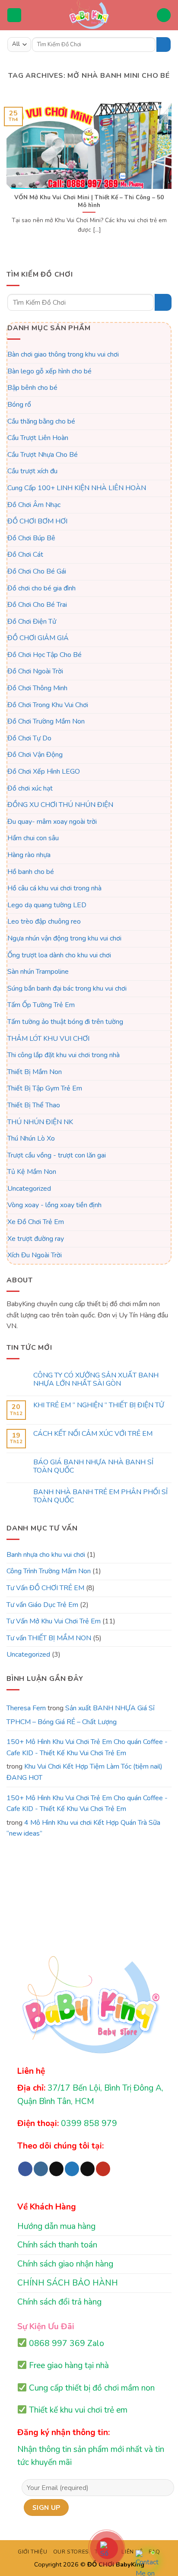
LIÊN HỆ (132, 2552)
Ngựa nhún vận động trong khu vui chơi (64, 938)
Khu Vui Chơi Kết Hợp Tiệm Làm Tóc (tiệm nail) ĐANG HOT (84, 1772)
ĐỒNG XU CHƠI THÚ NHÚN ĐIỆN (60, 805)
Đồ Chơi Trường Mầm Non (46, 721)
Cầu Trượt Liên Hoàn (38, 438)
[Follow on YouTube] (103, 2169)
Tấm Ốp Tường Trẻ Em (41, 1005)
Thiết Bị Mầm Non (35, 1072)
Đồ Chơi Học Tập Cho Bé (44, 655)
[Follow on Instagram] (41, 2169)
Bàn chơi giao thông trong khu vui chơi (63, 354)
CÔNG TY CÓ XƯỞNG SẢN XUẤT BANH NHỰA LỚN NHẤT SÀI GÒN (96, 1380)
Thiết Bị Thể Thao (34, 1105)
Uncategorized (29, 1189)
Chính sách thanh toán (57, 2245)
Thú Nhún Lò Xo (31, 1138)
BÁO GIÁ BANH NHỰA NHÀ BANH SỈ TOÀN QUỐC (93, 1467)
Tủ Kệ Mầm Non (32, 1172)
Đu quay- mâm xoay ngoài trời (52, 822)
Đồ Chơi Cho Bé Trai (37, 605)
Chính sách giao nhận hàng (65, 2264)
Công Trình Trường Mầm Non (49, 1571)
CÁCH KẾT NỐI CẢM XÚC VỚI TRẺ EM (93, 1434)
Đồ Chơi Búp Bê (31, 538)
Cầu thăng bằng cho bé (41, 421)
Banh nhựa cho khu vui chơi (46, 1555)
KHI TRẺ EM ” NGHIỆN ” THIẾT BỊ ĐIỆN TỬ (99, 1405)
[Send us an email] (87, 2169)
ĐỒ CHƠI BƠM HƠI (37, 521)
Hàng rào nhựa (29, 855)
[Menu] (14, 15)
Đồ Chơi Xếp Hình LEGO (44, 772)
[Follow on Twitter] (72, 2169)
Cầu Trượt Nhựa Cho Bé (43, 455)
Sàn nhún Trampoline (38, 972)
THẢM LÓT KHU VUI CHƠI (48, 1038)
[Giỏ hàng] (164, 15)
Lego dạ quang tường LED (47, 905)
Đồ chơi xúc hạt (30, 788)
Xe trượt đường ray (36, 1238)
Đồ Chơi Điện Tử (32, 621)
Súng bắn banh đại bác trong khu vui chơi (67, 988)
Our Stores (71, 2552)
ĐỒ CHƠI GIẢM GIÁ (38, 638)
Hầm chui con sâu (33, 838)
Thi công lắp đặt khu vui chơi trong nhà (64, 1055)
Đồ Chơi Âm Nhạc (34, 504)
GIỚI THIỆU (32, 2552)
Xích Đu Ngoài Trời (35, 1255)
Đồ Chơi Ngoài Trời (35, 671)
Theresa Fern (26, 1708)
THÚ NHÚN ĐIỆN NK (40, 1122)
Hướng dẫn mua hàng (56, 2226)
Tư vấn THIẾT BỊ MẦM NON (49, 1638)
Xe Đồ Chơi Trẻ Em (36, 1222)
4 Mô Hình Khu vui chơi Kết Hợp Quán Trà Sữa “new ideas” (83, 1828)
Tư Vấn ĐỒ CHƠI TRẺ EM (45, 1588)
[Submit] (164, 45)
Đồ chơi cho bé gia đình (41, 588)
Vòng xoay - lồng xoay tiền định (54, 1205)
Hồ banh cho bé (31, 871)
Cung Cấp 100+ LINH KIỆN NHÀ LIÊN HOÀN (77, 488)
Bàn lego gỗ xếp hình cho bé (49, 371)
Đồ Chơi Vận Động (35, 755)
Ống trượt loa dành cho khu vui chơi (59, 955)
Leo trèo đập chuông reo (44, 921)
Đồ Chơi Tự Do (29, 738)
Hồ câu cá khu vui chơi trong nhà (54, 888)
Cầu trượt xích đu (32, 471)
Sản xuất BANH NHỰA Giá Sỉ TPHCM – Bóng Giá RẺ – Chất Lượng (81, 1715)
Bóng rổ (19, 405)
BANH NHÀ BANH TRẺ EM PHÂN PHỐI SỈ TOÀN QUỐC (100, 1496)
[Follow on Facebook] (25, 2169)
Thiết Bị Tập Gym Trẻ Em (45, 1088)
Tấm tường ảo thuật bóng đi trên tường (65, 1022)
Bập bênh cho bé (32, 388)
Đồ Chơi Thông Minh (37, 688)
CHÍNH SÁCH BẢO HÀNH (68, 2283)
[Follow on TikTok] (56, 2169)
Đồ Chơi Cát (25, 555)
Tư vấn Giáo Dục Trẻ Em (42, 1604)
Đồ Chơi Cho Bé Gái (37, 571)
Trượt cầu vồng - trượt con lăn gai (57, 1155)
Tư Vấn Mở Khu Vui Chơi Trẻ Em (54, 1621)
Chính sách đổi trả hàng (59, 2302)
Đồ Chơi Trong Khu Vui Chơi (48, 705)
